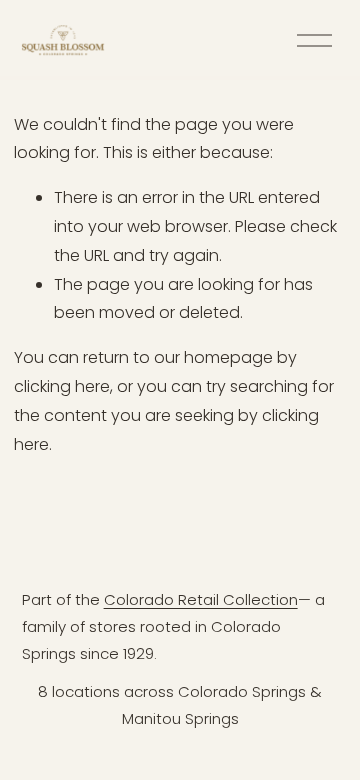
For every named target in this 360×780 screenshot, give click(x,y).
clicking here (62, 386)
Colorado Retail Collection (201, 599)
